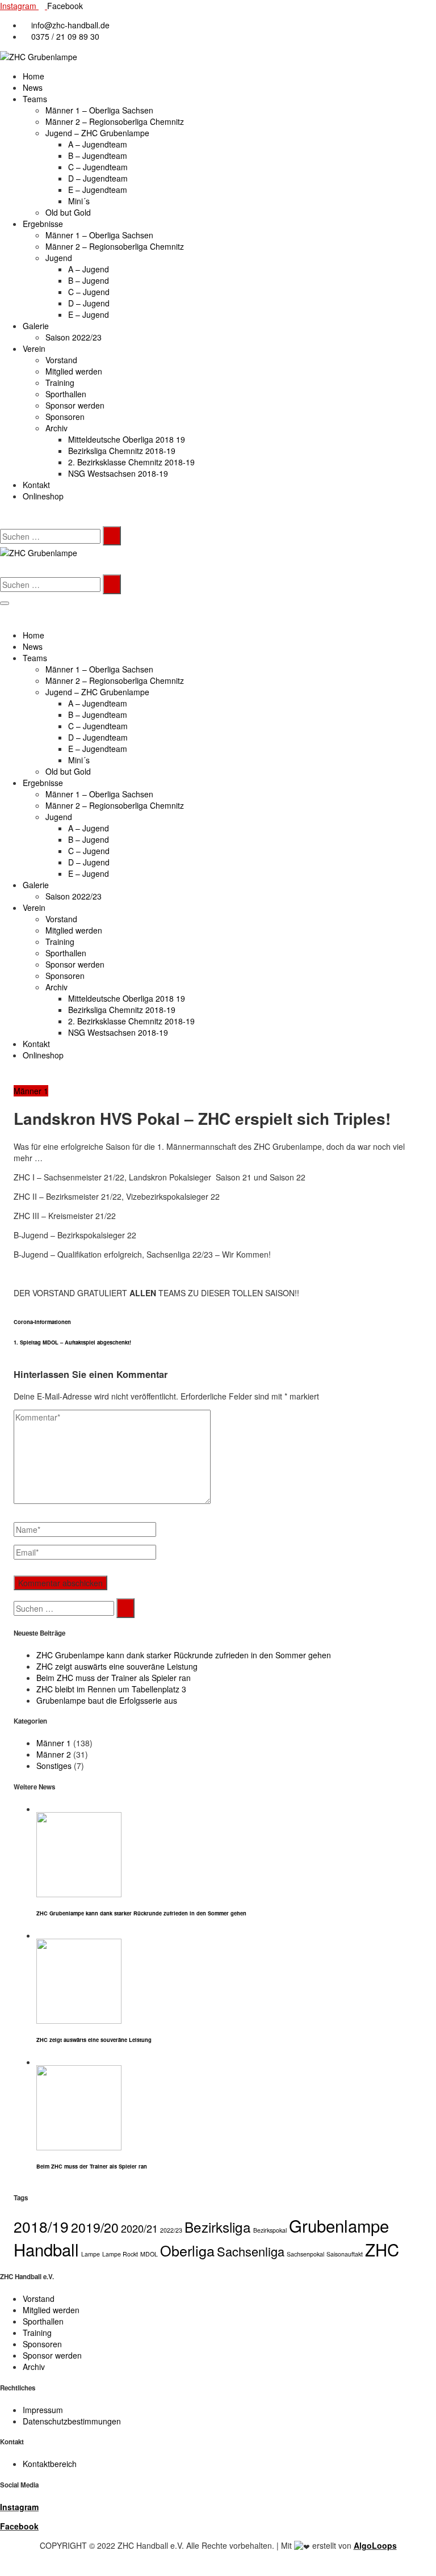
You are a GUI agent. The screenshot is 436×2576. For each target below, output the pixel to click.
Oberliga (187, 2250)
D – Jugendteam (98, 178)
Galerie (36, 326)
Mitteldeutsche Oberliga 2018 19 (127, 439)
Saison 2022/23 (74, 337)
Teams (35, 99)
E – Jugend (89, 314)
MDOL (149, 2254)
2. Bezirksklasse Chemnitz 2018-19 (131, 462)
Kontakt (36, 485)
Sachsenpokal (305, 2254)
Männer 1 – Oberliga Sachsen (99, 110)
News (33, 87)
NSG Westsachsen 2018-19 (118, 473)
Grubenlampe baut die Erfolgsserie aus (107, 1700)
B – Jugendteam (98, 156)
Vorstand (61, 360)
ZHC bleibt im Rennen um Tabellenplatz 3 (111, 1689)
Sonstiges (54, 1766)
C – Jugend (89, 292)
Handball (46, 2249)
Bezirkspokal (270, 2230)
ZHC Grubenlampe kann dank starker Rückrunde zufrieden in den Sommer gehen (184, 1655)
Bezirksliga (218, 2227)
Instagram (19, 2507)
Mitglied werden (74, 371)
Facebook (19, 2526)
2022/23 (171, 2230)
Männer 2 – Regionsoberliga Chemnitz (115, 121)
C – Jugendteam (98, 167)
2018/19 (41, 2226)
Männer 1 (31, 1091)
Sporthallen (66, 394)
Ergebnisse (43, 224)
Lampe (91, 2254)
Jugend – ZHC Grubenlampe (97, 133)
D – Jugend (89, 303)
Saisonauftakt (345, 2254)
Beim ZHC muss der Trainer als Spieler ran (114, 1678)
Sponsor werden (75, 405)
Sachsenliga (251, 2251)
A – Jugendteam (98, 144)
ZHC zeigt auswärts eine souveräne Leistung (117, 1666)
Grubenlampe (339, 2225)
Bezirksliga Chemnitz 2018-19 (122, 451)
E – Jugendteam (98, 190)
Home (33, 76)
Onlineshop (43, 496)
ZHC (382, 2249)
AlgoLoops (375, 2545)
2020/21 (139, 2228)
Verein (34, 348)
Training (60, 383)
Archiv (56, 428)
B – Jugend (89, 280)
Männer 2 (54, 1754)
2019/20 (95, 2227)
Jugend (59, 258)
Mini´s (79, 201)
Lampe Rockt (120, 2254)
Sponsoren (65, 417)
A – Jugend (89, 269)
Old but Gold (68, 212)
